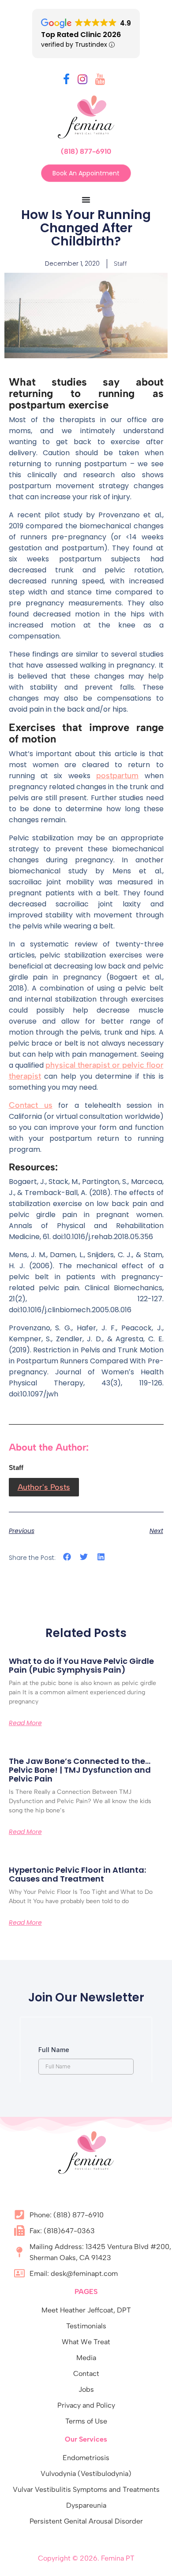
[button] (67, 1557)
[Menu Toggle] (86, 200)
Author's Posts (44, 1487)
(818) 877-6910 (86, 151)
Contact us (31, 1105)
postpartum (117, 776)
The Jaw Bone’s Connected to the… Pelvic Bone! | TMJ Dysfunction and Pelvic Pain (80, 1770)
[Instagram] (82, 81)
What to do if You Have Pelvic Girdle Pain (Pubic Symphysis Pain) (81, 1665)
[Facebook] (66, 81)
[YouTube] (100, 81)
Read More (25, 1723)
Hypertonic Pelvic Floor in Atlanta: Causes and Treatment (77, 1874)
